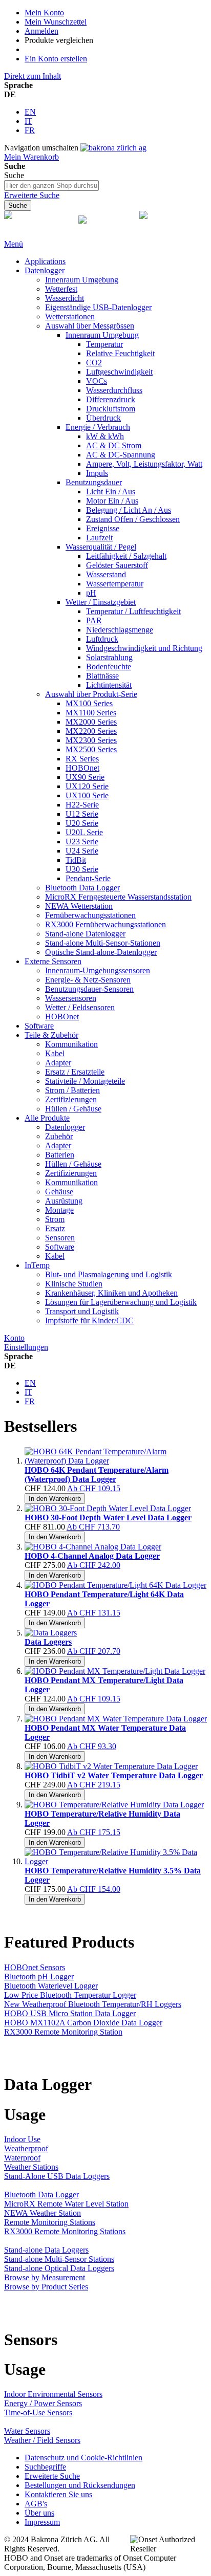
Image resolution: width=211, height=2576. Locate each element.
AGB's (36, 2504)
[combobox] (51, 185)
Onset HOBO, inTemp (28, 230)
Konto (14, 1338)
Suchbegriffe (45, 2467)
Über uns (39, 2513)
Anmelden (41, 31)
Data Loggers (48, 1642)
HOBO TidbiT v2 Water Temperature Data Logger (114, 1775)
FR (30, 130)
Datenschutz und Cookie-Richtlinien (83, 2458)
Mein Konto (44, 13)
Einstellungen (26, 1347)
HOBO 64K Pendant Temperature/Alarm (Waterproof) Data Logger (97, 1475)
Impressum (42, 2522)
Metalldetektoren (105, 230)
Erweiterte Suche (32, 195)
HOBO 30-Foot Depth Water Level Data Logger (108, 1518)
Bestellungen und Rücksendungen (80, 2485)
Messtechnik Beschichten (160, 230)
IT (28, 121)
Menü (14, 244)
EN (30, 112)
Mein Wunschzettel (56, 22)
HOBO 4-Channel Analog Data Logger (92, 1556)
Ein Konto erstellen (56, 59)
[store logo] (113, 148)
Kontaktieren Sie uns (58, 2494)
